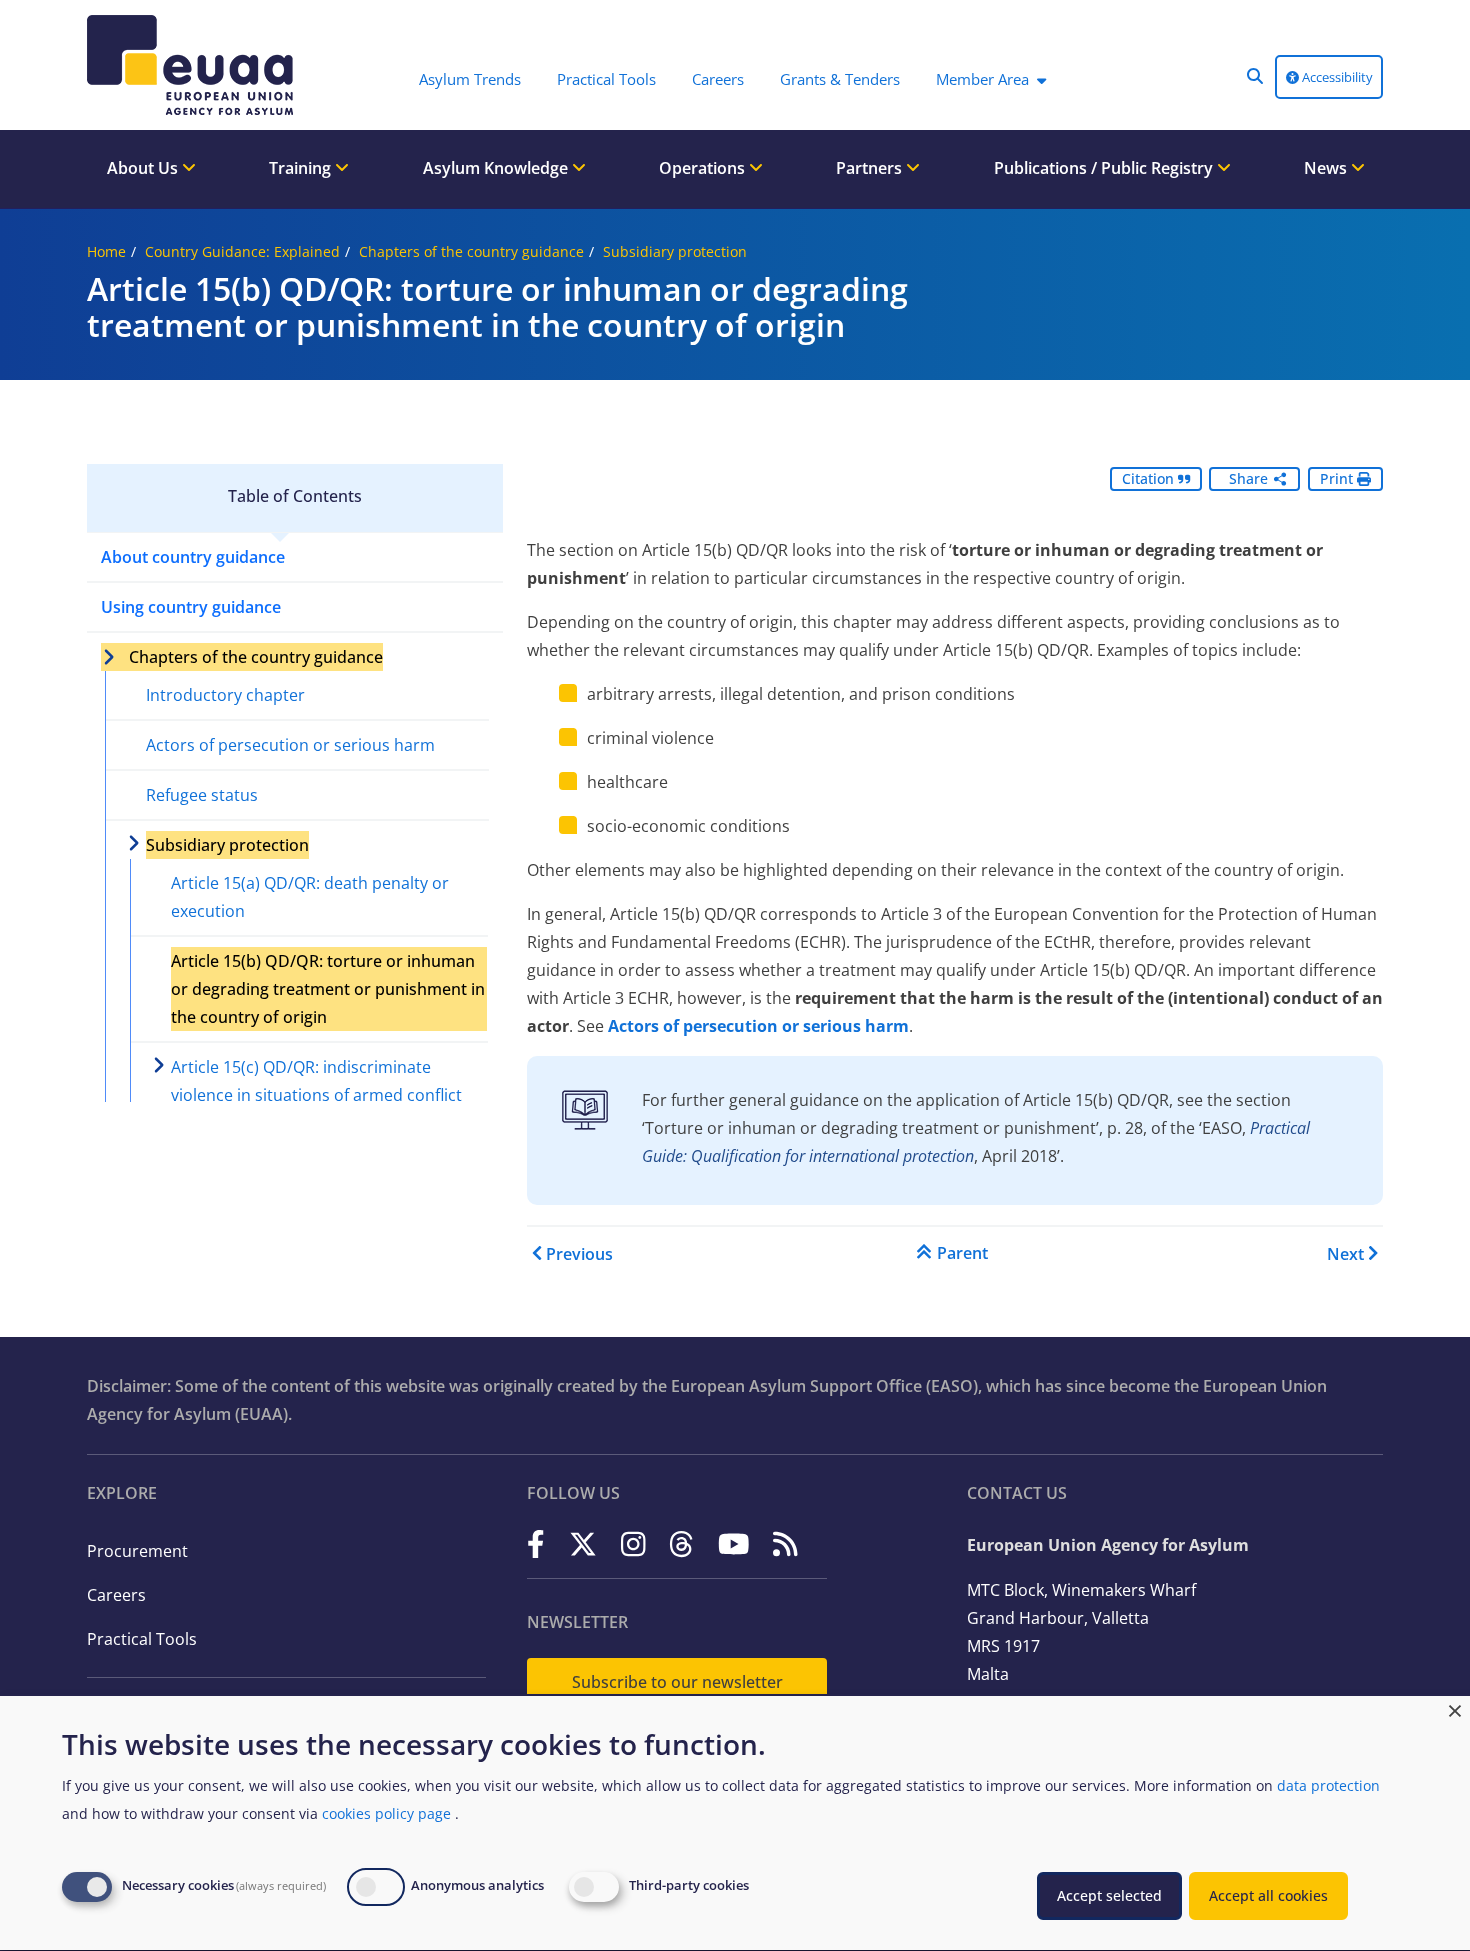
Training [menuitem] (302, 168)
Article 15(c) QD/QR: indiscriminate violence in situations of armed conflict (316, 1081)
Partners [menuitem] (871, 168)
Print (1338, 478)
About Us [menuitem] (144, 168)
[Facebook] (536, 1543)
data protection (1328, 1785)
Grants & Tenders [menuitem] (840, 79)
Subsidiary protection (675, 251)
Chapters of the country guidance (471, 251)
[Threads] (681, 1543)
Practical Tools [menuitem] (606, 79)
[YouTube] (734, 1543)
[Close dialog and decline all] (1455, 1708)
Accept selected (1109, 1895)
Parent (962, 1253)
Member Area (982, 79)
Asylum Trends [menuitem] (470, 79)
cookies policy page (386, 1813)
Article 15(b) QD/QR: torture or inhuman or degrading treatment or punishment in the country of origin (328, 989)
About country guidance (193, 557)
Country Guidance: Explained (242, 251)
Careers (116, 1595)
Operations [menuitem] (704, 168)
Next (1345, 1254)
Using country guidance (191, 607)
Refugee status (202, 795)
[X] (583, 1543)
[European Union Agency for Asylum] (195, 65)
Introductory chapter (225, 695)
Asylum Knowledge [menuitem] (497, 168)
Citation (1150, 478)
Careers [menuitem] (718, 79)
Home (106, 251)
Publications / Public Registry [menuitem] (1105, 168)
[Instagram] (633, 1543)
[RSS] (785, 1543)
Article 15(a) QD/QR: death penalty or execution (310, 897)
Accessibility (1336, 77)
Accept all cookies (1268, 1895)
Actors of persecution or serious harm (290, 745)
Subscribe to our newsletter (677, 1682)
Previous (579, 1254)
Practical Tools (142, 1639)
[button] (1255, 76)
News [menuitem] (1327, 168)
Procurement (137, 1551)
